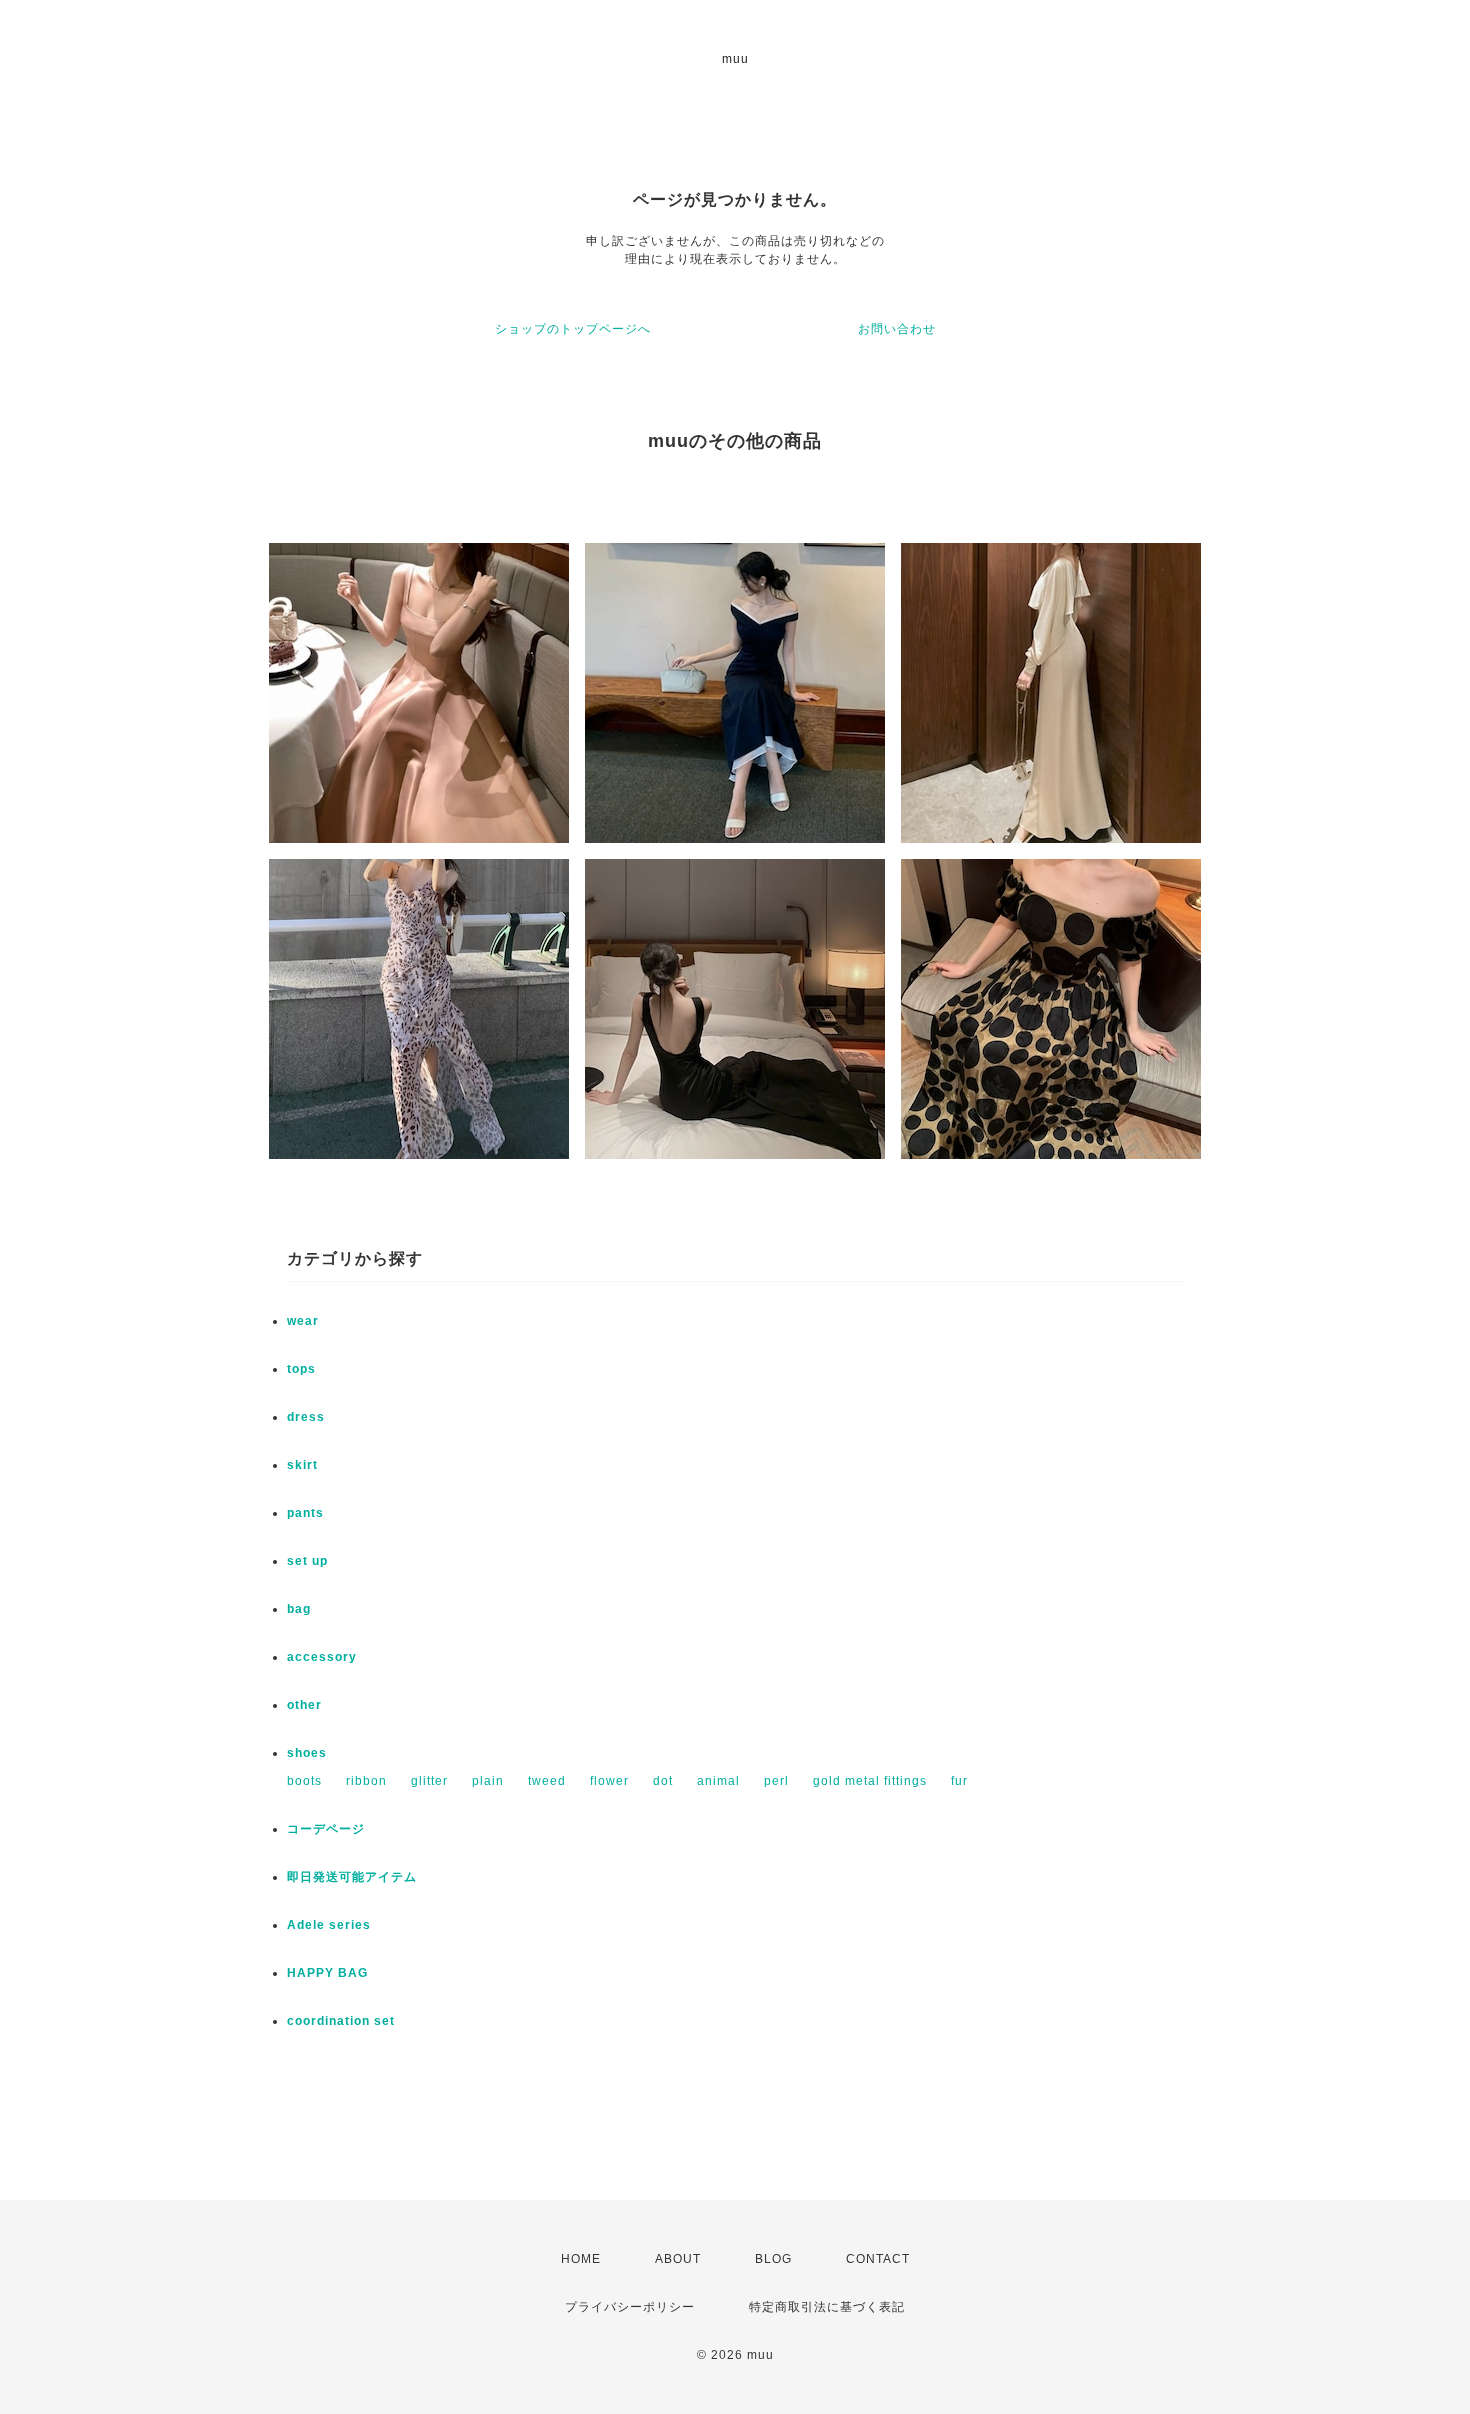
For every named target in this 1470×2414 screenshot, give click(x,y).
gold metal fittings (870, 1781)
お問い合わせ (897, 329)
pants (305, 1513)
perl (776, 1781)
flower (609, 1781)
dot (663, 1781)
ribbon (366, 1781)
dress (306, 1417)
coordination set (347, 2021)
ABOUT (678, 2259)
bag (299, 1609)
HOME (581, 2259)
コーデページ (326, 1829)
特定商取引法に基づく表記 (827, 2307)
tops (301, 1369)
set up (307, 1561)
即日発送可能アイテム (352, 1877)
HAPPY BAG (327, 1973)
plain (488, 1781)
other (304, 1705)
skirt (302, 1465)
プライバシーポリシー (630, 2307)
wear (303, 1321)
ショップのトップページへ (573, 329)
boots (304, 1781)
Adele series (329, 1925)
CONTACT (878, 2259)
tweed (547, 1781)
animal (718, 1781)
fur (959, 1781)
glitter (429, 1781)
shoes (307, 1753)
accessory (322, 1657)
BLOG (773, 2259)
